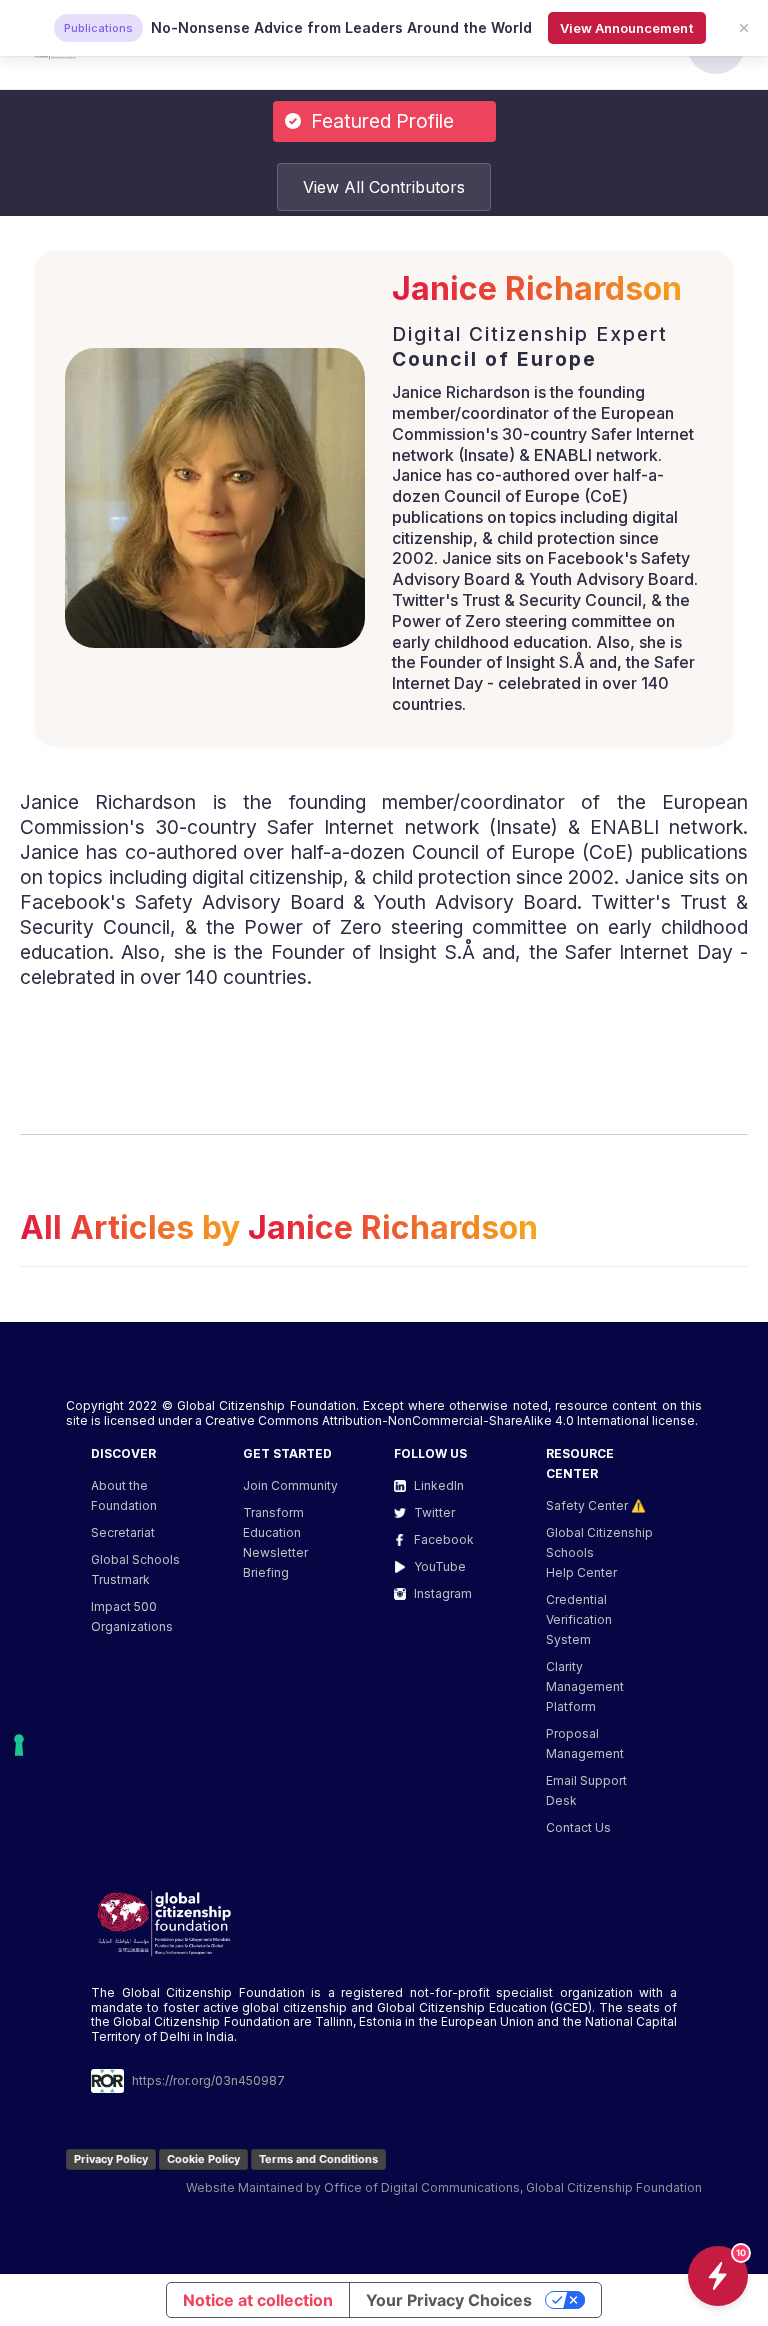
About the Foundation (124, 1495)
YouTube (440, 1566)
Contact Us (578, 1827)
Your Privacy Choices (449, 2300)
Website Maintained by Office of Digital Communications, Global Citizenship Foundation (444, 2187)
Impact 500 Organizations (132, 1616)
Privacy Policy (111, 2159)
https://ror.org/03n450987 (208, 2080)
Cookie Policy (203, 2159)
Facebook (444, 1539)
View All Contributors (384, 187)
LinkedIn (439, 1485)
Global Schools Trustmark (135, 1569)
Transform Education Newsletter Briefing (275, 1542)
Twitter (434, 1512)
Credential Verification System (579, 1619)
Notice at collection (258, 2300)
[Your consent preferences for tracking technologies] (19, 1745)
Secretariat (123, 1532)
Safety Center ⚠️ (596, 1505)
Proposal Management (585, 1743)
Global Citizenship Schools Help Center (599, 1552)
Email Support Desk (586, 1790)
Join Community (290, 1485)
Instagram (443, 1593)
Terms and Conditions (318, 2159)
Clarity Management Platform (585, 1686)
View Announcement (627, 28)
